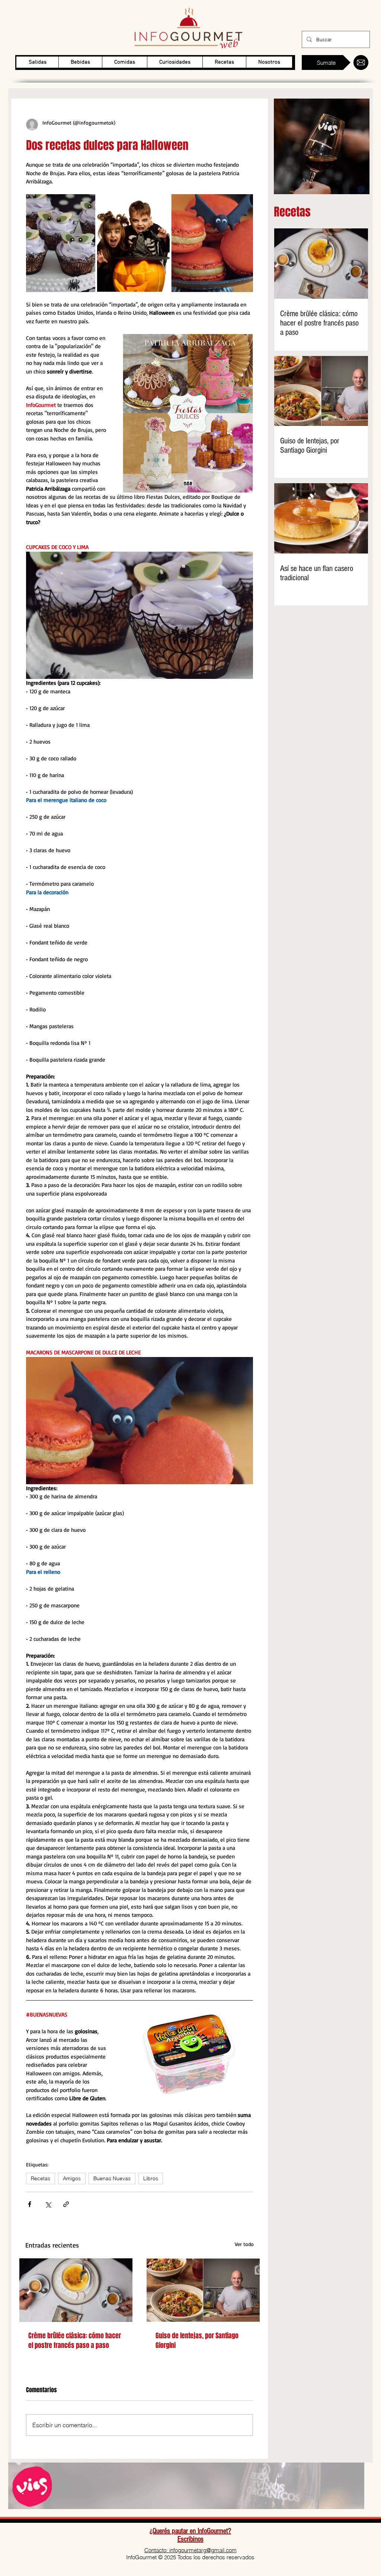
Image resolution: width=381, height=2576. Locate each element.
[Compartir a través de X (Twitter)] (48, 2204)
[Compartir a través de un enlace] (66, 2204)
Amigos (72, 2178)
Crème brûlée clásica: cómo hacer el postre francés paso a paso (75, 2341)
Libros (151, 2178)
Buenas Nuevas (112, 2178)
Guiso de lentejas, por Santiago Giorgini (197, 2341)
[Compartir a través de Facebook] (30, 2204)
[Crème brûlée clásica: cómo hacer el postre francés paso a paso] (76, 2290)
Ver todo (244, 2244)
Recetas (41, 2178)
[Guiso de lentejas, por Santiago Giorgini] (203, 2290)
